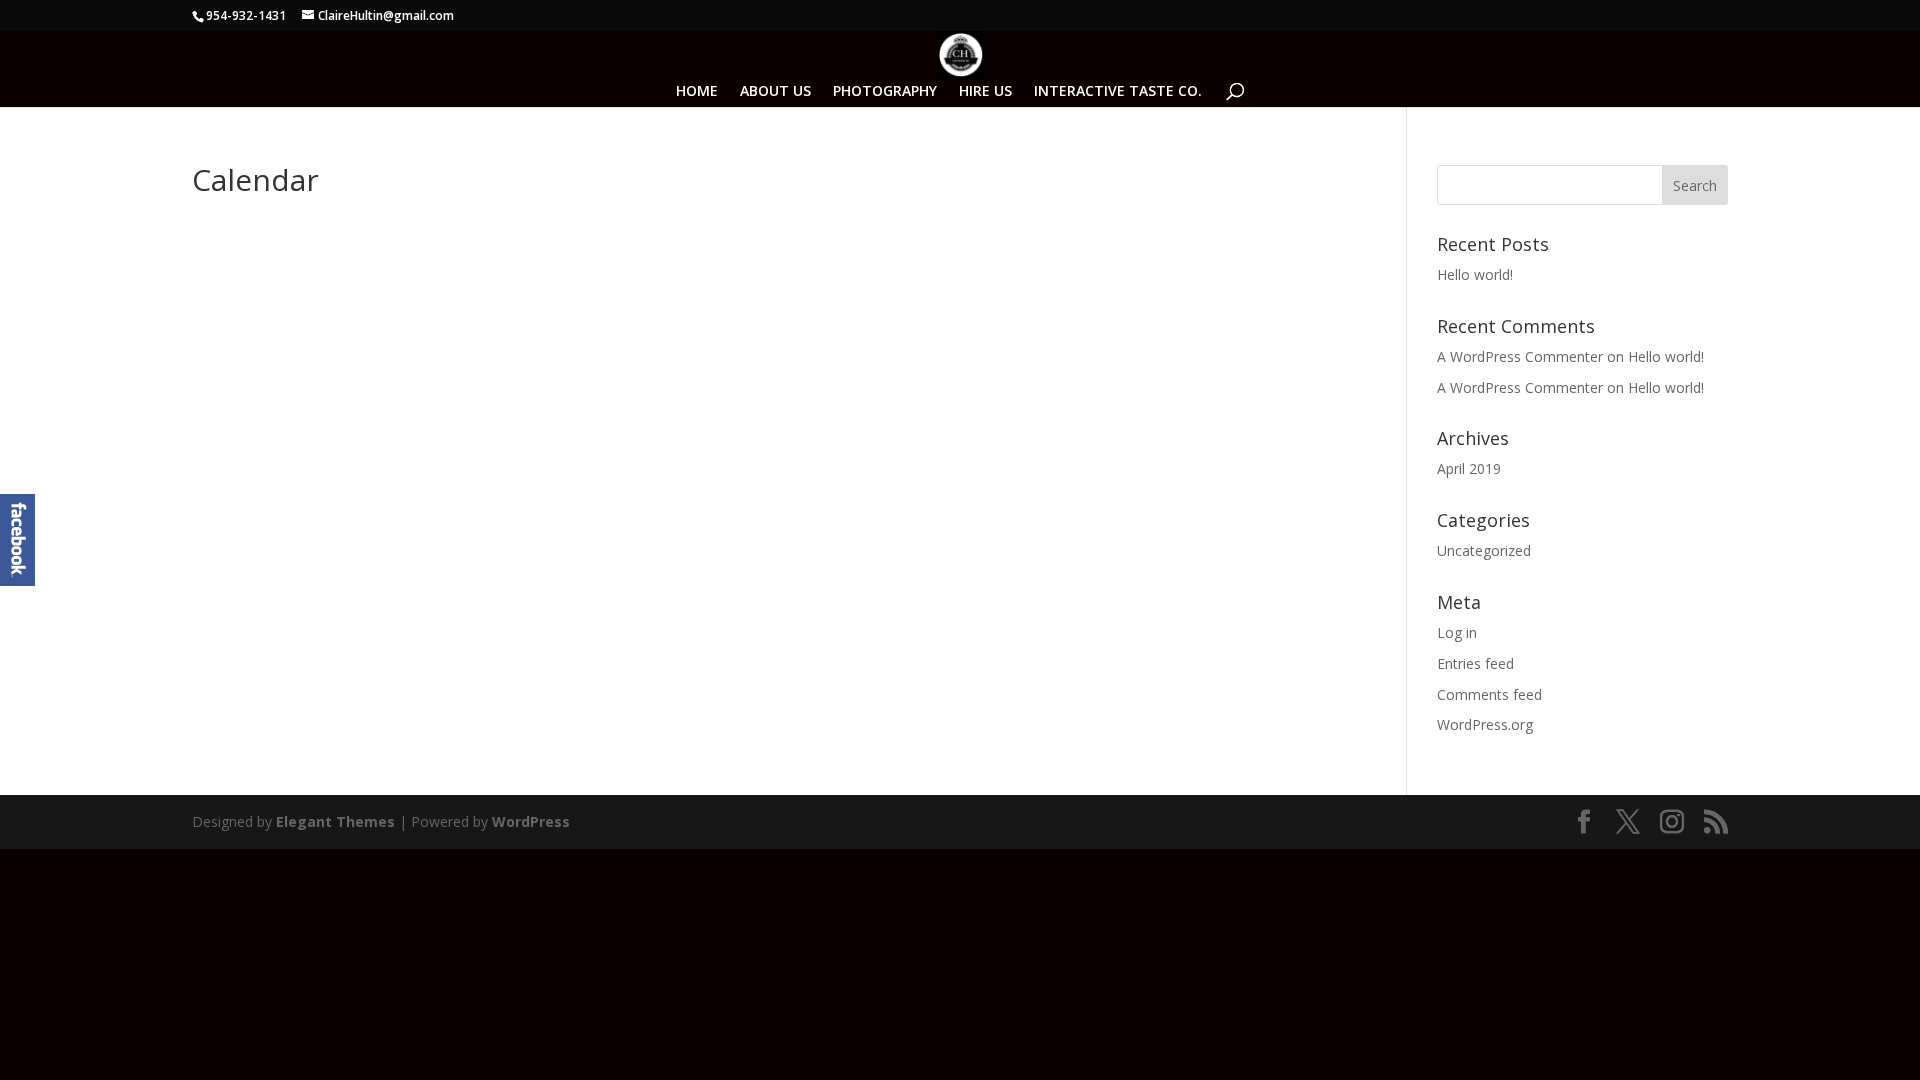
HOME (697, 92)
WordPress (531, 821)
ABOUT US (775, 92)
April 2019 (1469, 468)
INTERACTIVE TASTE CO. (1118, 92)
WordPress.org (1485, 724)
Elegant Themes (335, 821)
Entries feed (1475, 663)
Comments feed (1489, 694)
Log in (1457, 632)
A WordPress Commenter (1520, 387)
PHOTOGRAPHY (885, 92)
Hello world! (1475, 274)
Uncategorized (1484, 550)
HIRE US (985, 92)
